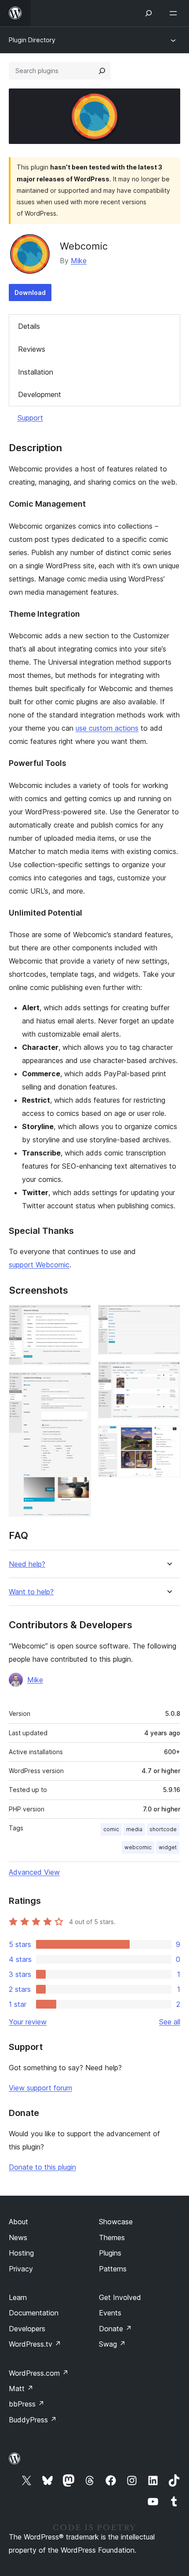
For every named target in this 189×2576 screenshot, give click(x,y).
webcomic (138, 1847)
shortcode (163, 1829)
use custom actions (107, 728)
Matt (21, 2388)
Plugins (110, 2253)
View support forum (40, 2088)
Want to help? (31, 1592)
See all (170, 2022)
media (134, 1829)
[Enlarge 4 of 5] (168, 1373)
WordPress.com (39, 2373)
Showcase (116, 2222)
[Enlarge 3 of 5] (168, 1317)
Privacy (21, 2269)
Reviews (32, 349)
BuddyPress (33, 2420)
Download (30, 293)
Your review (28, 2022)
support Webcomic (39, 1265)
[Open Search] (149, 13)
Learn (18, 2297)
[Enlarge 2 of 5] (79, 1384)
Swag (112, 2344)
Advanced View (34, 1872)
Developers (27, 2329)
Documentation (34, 2313)
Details (29, 326)
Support (30, 418)
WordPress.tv (35, 2344)
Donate (115, 2329)
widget (168, 1847)
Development (40, 394)
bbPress (27, 2404)
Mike (79, 261)
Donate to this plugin (42, 2167)
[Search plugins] (102, 71)
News (18, 2237)
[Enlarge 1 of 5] (79, 1317)
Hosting (21, 2253)
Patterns (113, 2269)
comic (111, 1829)
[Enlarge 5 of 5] (168, 1437)
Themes (112, 2237)
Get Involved (120, 2297)
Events (110, 2313)
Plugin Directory (32, 40)
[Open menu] (175, 13)
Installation (36, 372)
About (18, 2222)
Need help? (27, 1564)
